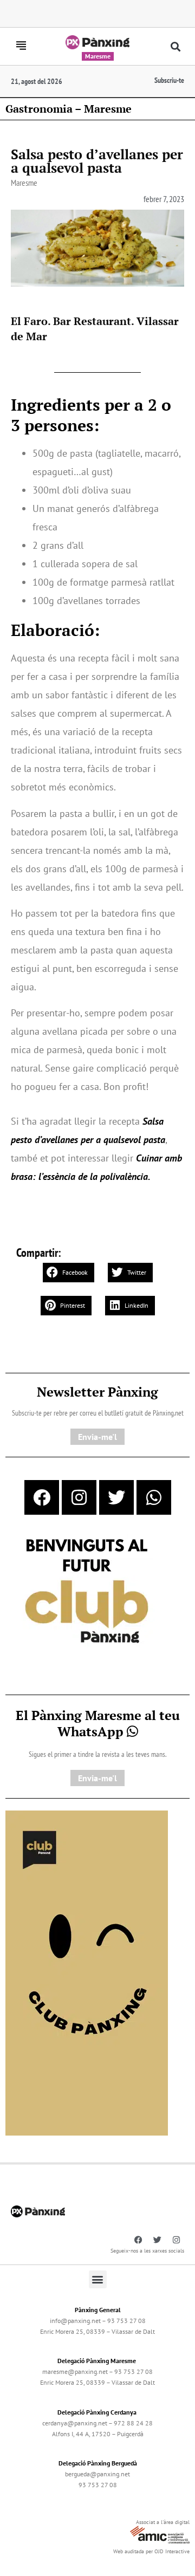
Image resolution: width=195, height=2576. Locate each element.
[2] (87, 1972)
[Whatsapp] (154, 1497)
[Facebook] (42, 1497)
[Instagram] (79, 1497)
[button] (176, 46)
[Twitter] (116, 1497)
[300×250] (87, 1592)
